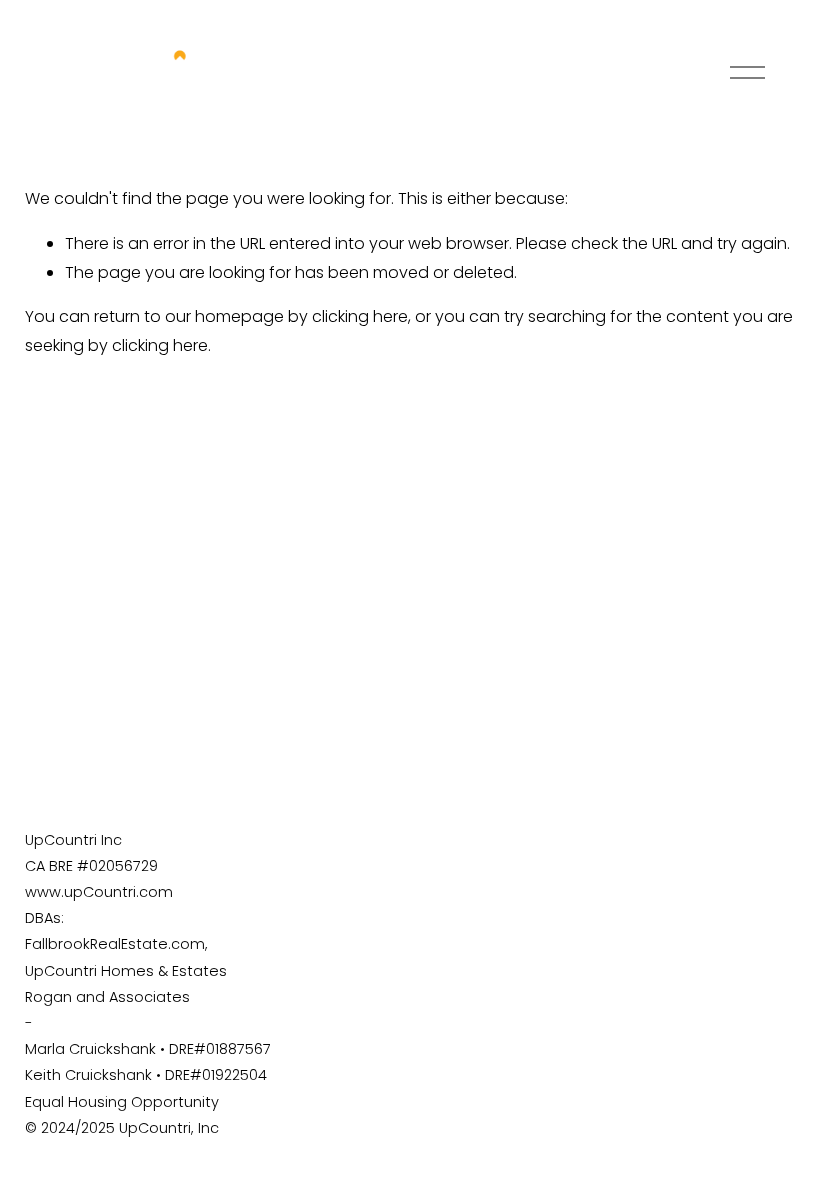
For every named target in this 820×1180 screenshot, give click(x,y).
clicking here (360, 316)
